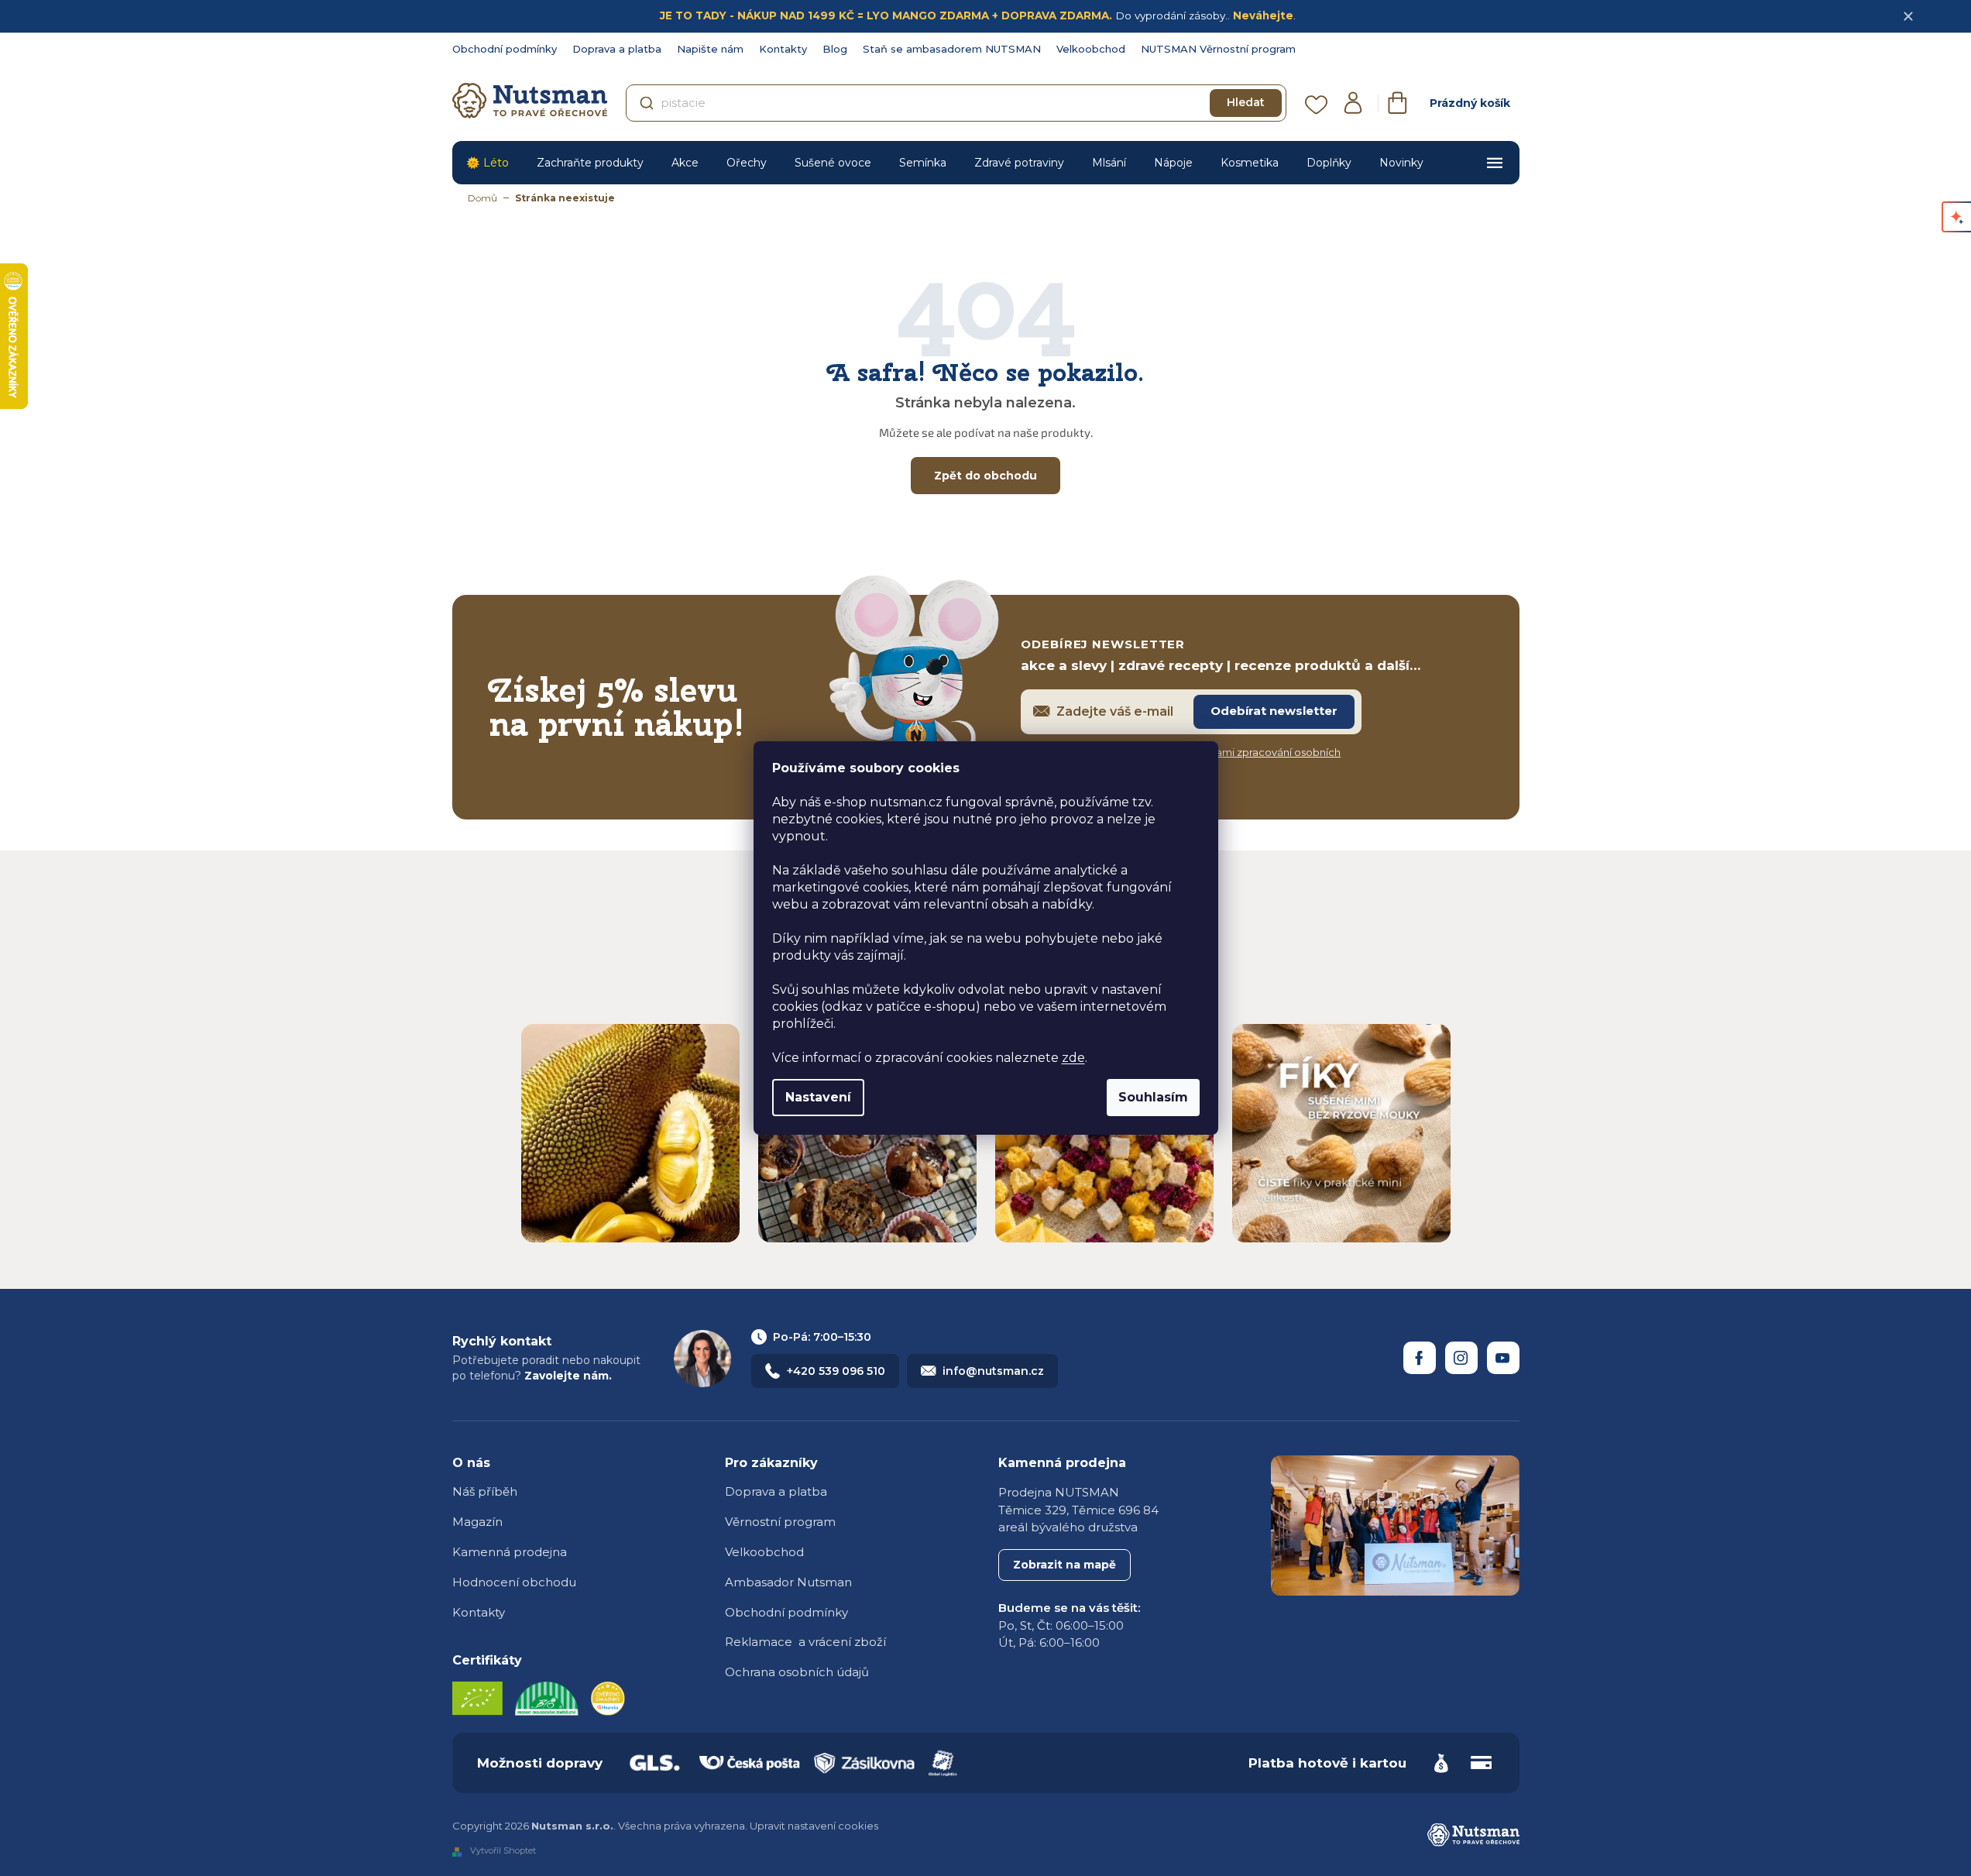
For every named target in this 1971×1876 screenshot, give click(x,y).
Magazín (477, 1522)
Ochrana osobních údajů (797, 1672)
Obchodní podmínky (505, 49)
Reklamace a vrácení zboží (805, 1642)
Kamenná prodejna (510, 1552)
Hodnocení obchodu (514, 1582)
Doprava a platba (617, 49)
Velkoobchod (1091, 49)
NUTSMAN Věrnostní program (1218, 49)
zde (1073, 1058)
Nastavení (818, 1097)
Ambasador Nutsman (788, 1582)
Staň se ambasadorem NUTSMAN (952, 49)
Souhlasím (1153, 1097)
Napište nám (710, 49)
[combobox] (956, 103)
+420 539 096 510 (836, 1371)
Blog (835, 49)
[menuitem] (488, 163)
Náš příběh (485, 1491)
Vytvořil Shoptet (503, 1851)
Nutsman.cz (1420, 1358)
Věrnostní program (780, 1522)
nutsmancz (1461, 1358)
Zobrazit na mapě (1064, 1565)
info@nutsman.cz (993, 1371)
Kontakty (783, 49)
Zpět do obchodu (985, 476)
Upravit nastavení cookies (814, 1826)
